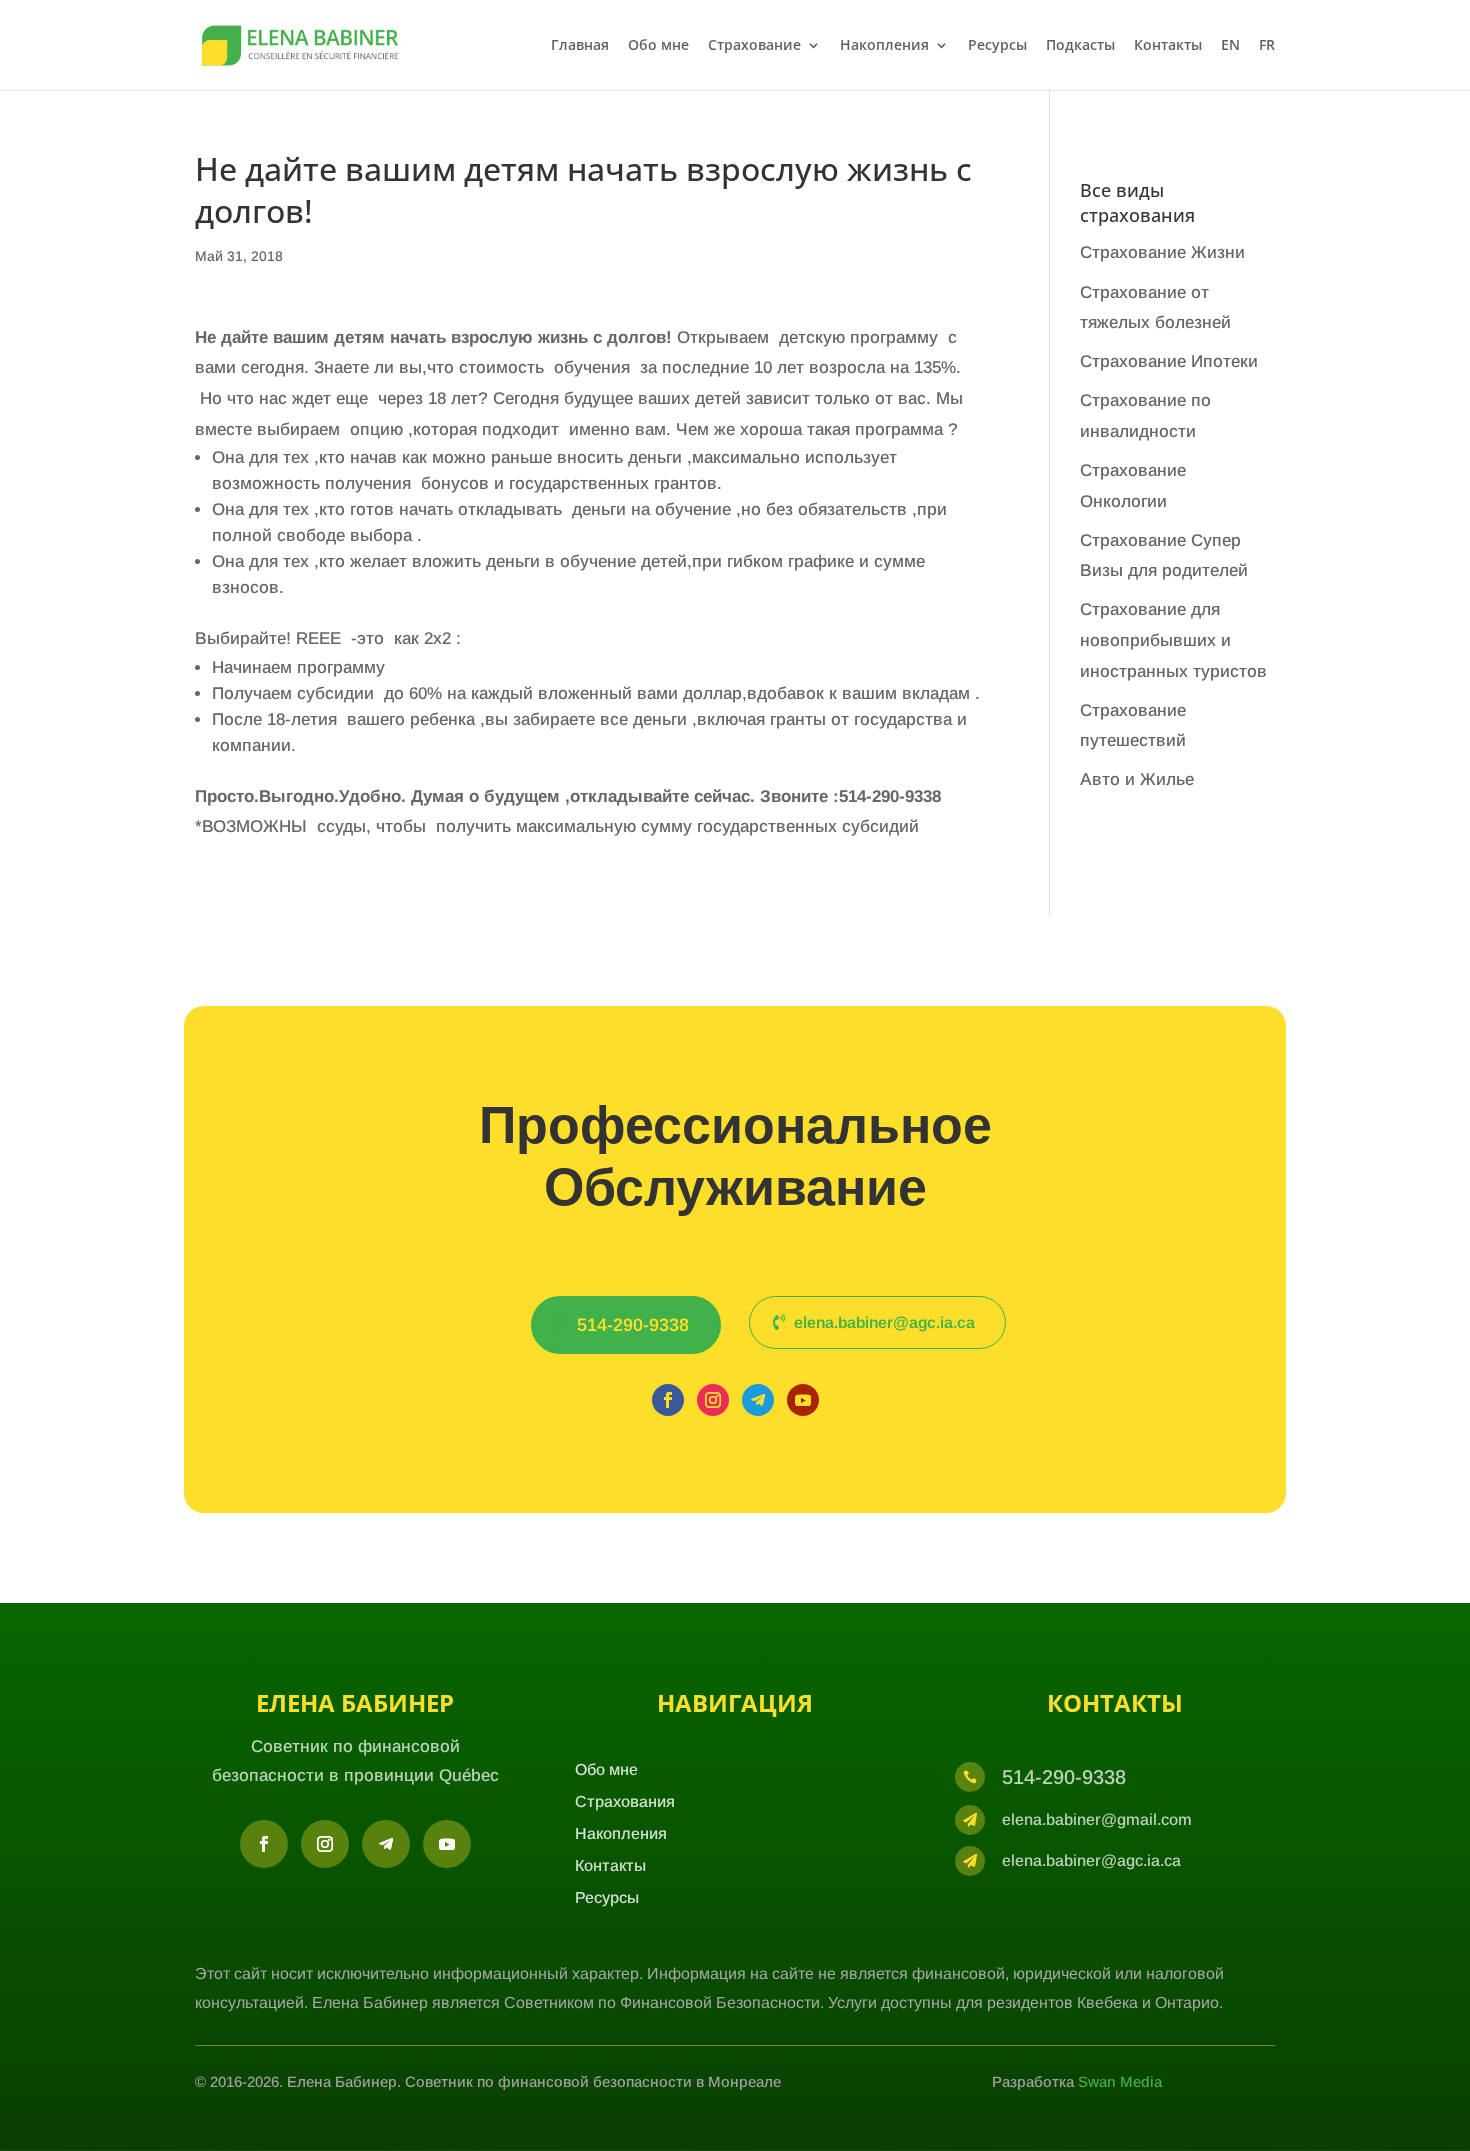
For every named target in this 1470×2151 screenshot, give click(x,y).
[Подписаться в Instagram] (713, 1400)
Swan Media (1120, 2081)
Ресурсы (997, 46)
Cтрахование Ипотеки (1169, 361)
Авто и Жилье (1137, 779)
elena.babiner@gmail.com (1097, 1819)
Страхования (625, 1801)
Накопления (884, 46)
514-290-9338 (633, 1325)
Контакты (1168, 46)
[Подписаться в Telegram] (758, 1400)
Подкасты (1080, 46)
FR (1267, 46)
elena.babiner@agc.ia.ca (884, 1322)
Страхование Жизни (1162, 252)
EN (1230, 46)
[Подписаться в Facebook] (668, 1400)
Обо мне (658, 46)
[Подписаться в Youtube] (803, 1400)
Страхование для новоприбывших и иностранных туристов (1173, 640)
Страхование (754, 46)
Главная (580, 46)
